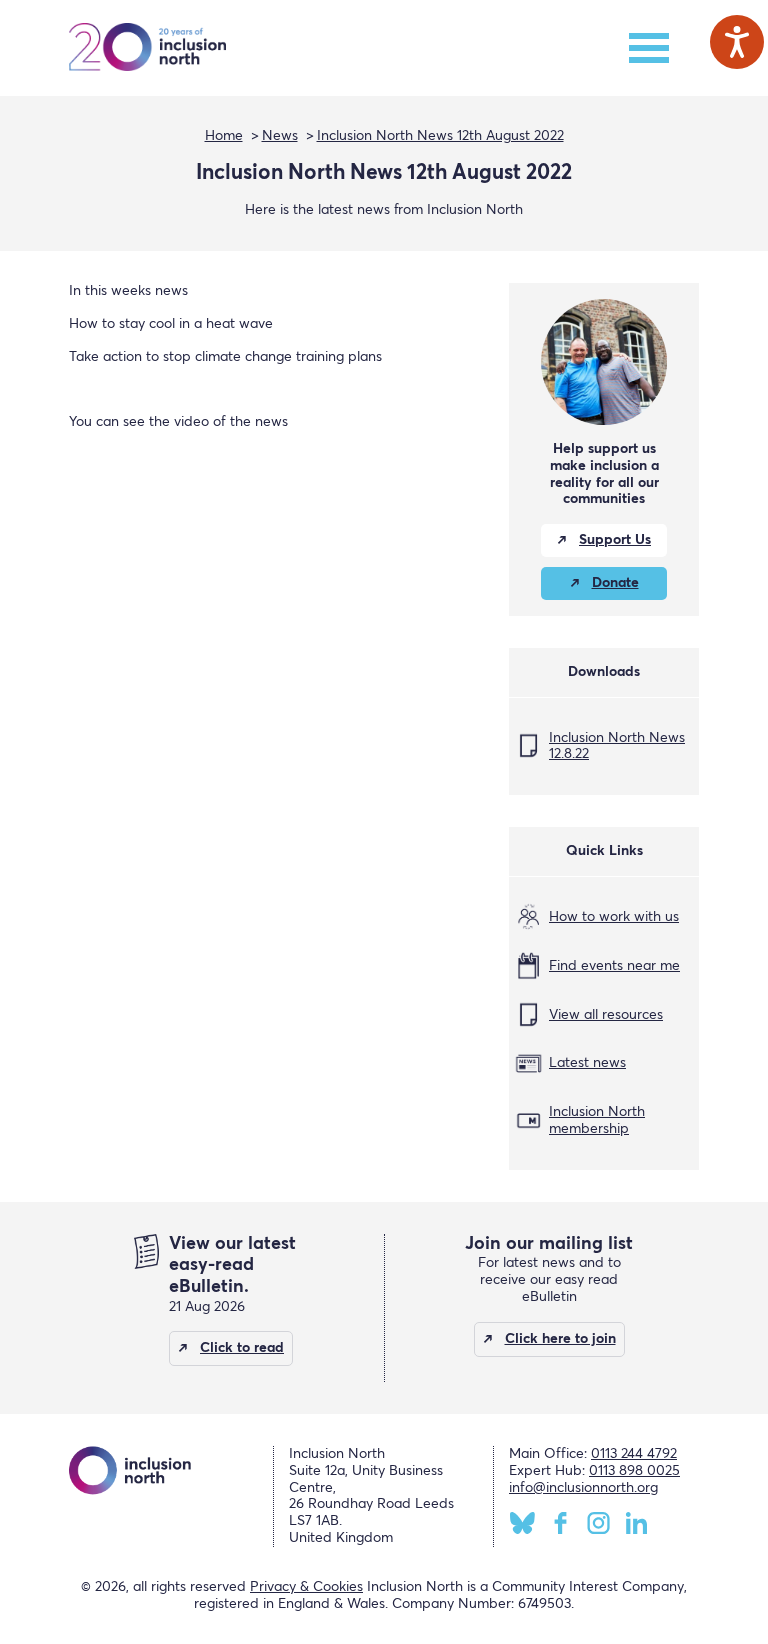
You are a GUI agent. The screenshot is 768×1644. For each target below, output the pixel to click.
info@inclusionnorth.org (583, 1488)
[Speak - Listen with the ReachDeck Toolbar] (737, 42)
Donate (615, 583)
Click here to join (560, 1339)
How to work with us (614, 917)
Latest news (587, 1063)
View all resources (606, 1015)
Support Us (615, 540)
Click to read (242, 1348)
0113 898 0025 (634, 1471)
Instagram (598, 1523)
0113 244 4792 (634, 1454)
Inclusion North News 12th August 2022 (440, 136)
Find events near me (614, 966)
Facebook (560, 1523)
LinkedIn (636, 1523)
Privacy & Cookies (306, 1587)
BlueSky (522, 1523)
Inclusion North (147, 48)
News (280, 136)
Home (224, 136)
